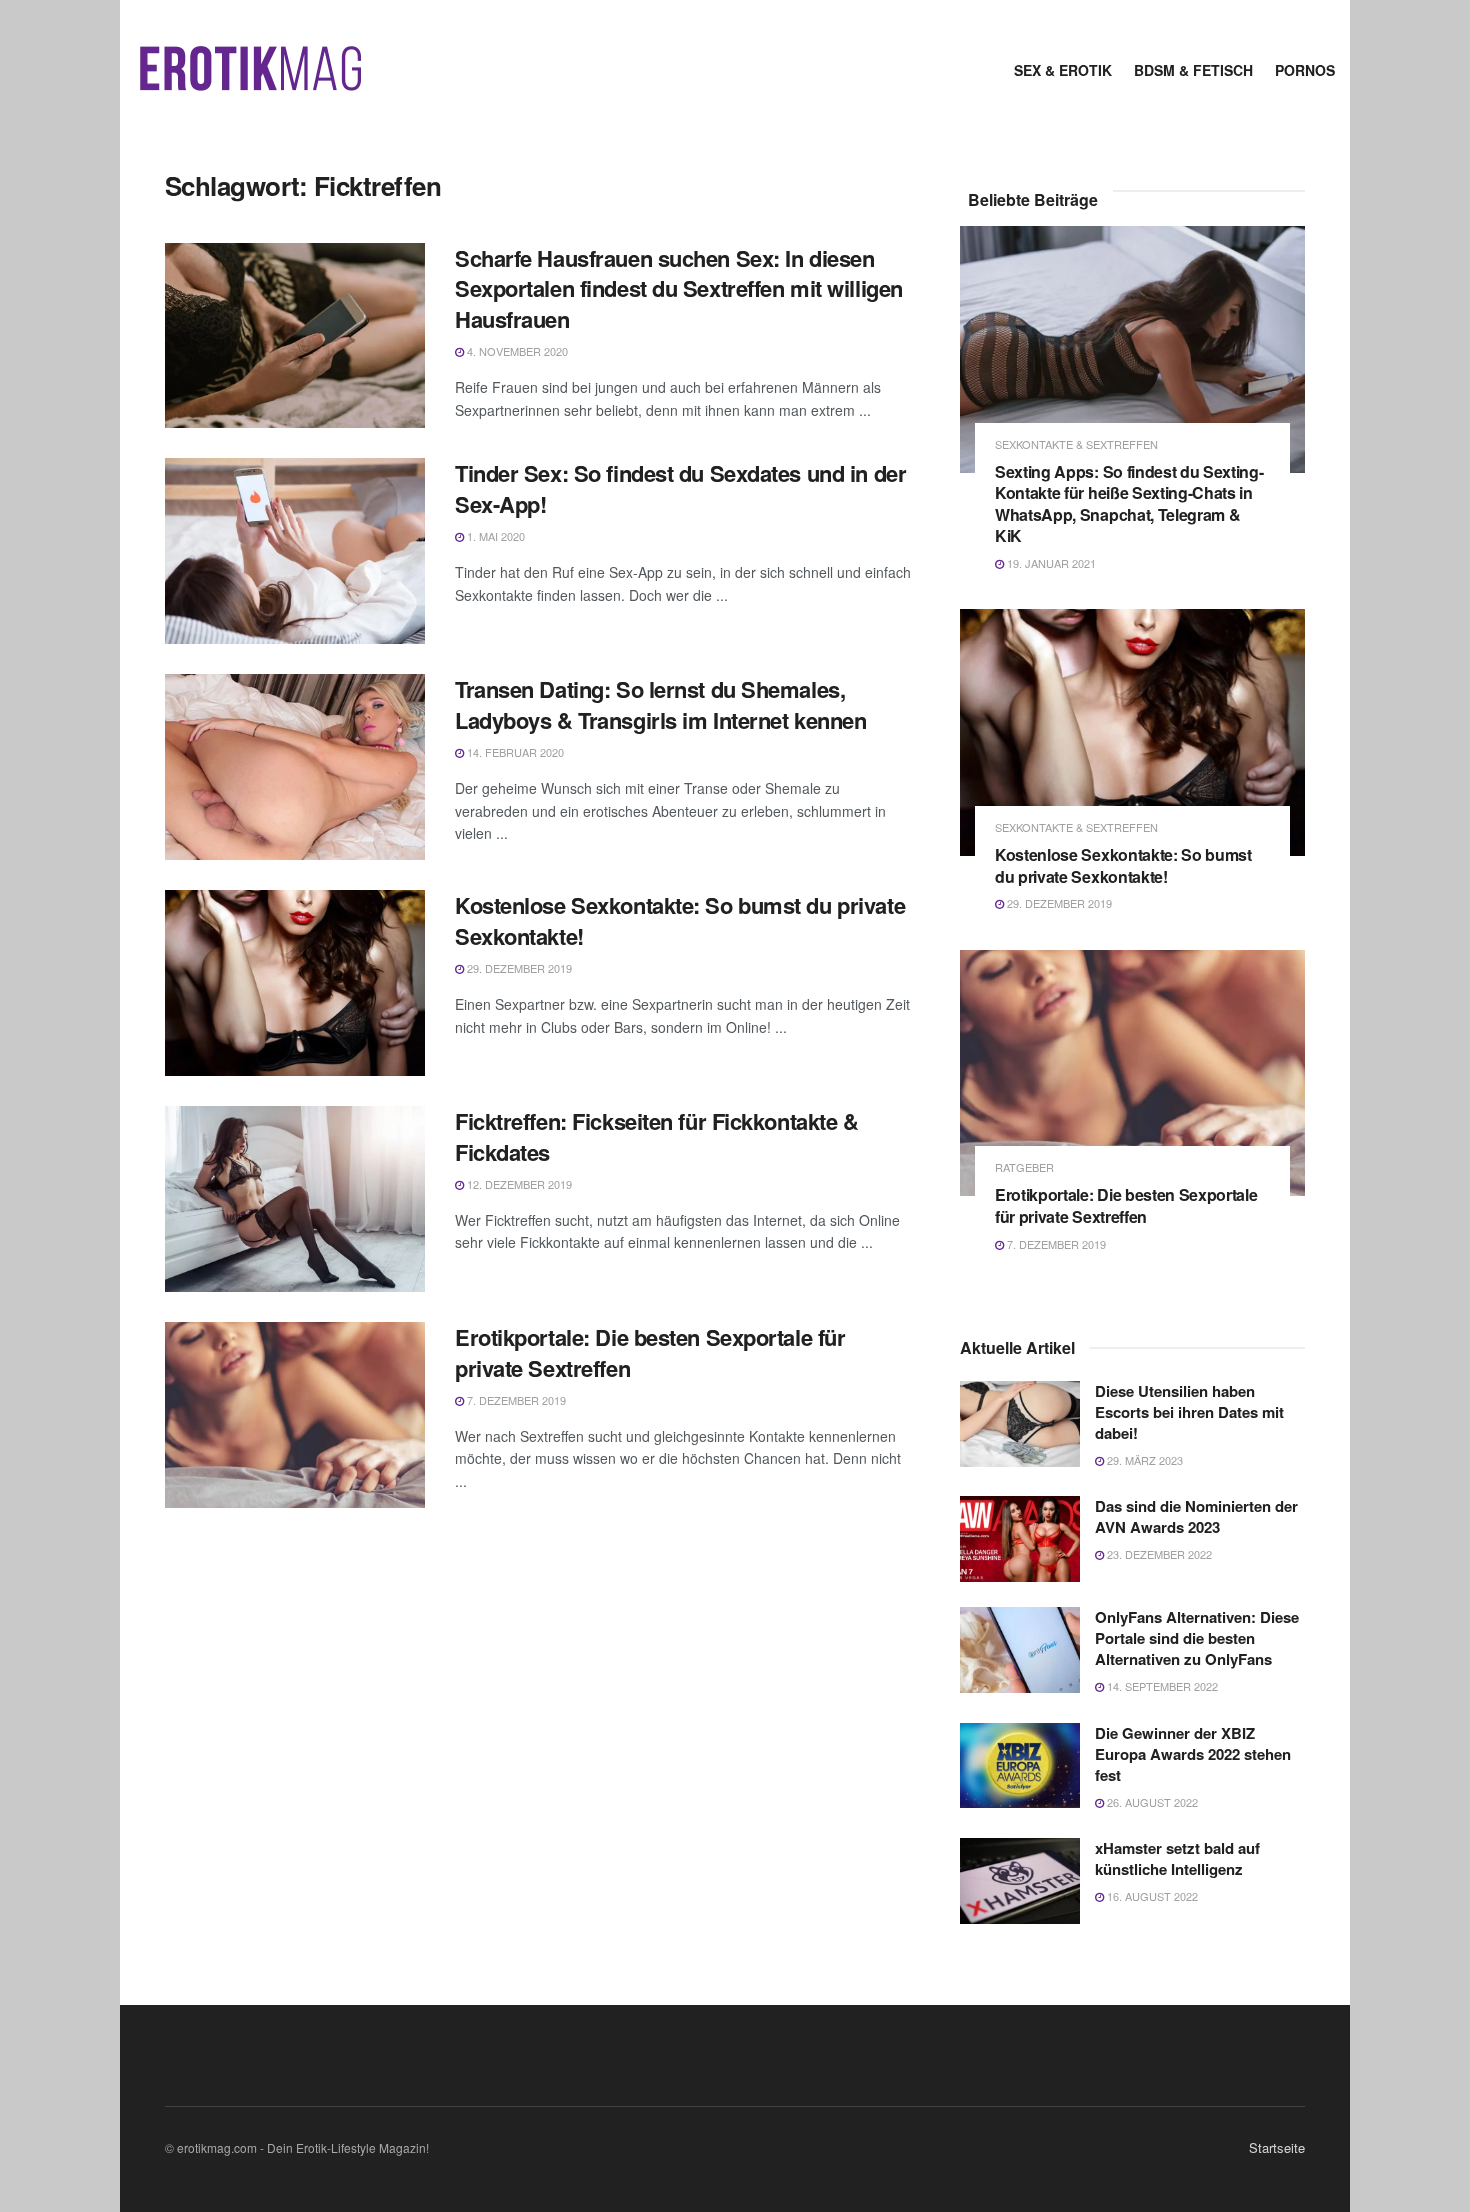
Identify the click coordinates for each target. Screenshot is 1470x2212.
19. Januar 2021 (1050, 563)
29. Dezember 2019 (518, 968)
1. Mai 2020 (494, 536)
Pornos (1305, 70)
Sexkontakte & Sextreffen (1076, 444)
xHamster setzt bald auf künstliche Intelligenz (1177, 1858)
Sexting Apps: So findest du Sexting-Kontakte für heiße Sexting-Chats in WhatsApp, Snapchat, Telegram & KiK (1129, 504)
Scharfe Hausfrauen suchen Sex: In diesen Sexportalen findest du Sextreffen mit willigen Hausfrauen (679, 289)
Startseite (1277, 2147)
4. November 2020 (516, 351)
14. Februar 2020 (514, 752)
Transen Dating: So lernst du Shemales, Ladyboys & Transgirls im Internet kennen (660, 704)
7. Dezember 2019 (515, 1400)
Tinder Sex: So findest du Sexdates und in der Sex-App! (680, 488)
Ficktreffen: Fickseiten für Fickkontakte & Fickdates (657, 1136)
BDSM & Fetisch (1193, 70)
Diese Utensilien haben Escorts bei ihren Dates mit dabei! (1189, 1412)
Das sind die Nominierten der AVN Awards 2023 (1196, 1516)
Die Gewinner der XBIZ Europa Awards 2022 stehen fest (1193, 1754)
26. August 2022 (1151, 1802)
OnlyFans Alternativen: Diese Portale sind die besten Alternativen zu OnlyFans (1197, 1638)
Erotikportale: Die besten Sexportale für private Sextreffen (650, 1352)
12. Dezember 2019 (518, 1184)
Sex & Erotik (1063, 70)
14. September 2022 (1161, 1686)
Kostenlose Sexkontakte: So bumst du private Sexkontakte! (680, 920)
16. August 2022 (1151, 1896)
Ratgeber (1024, 1167)
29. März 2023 (1143, 1460)
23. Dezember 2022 (1158, 1554)
